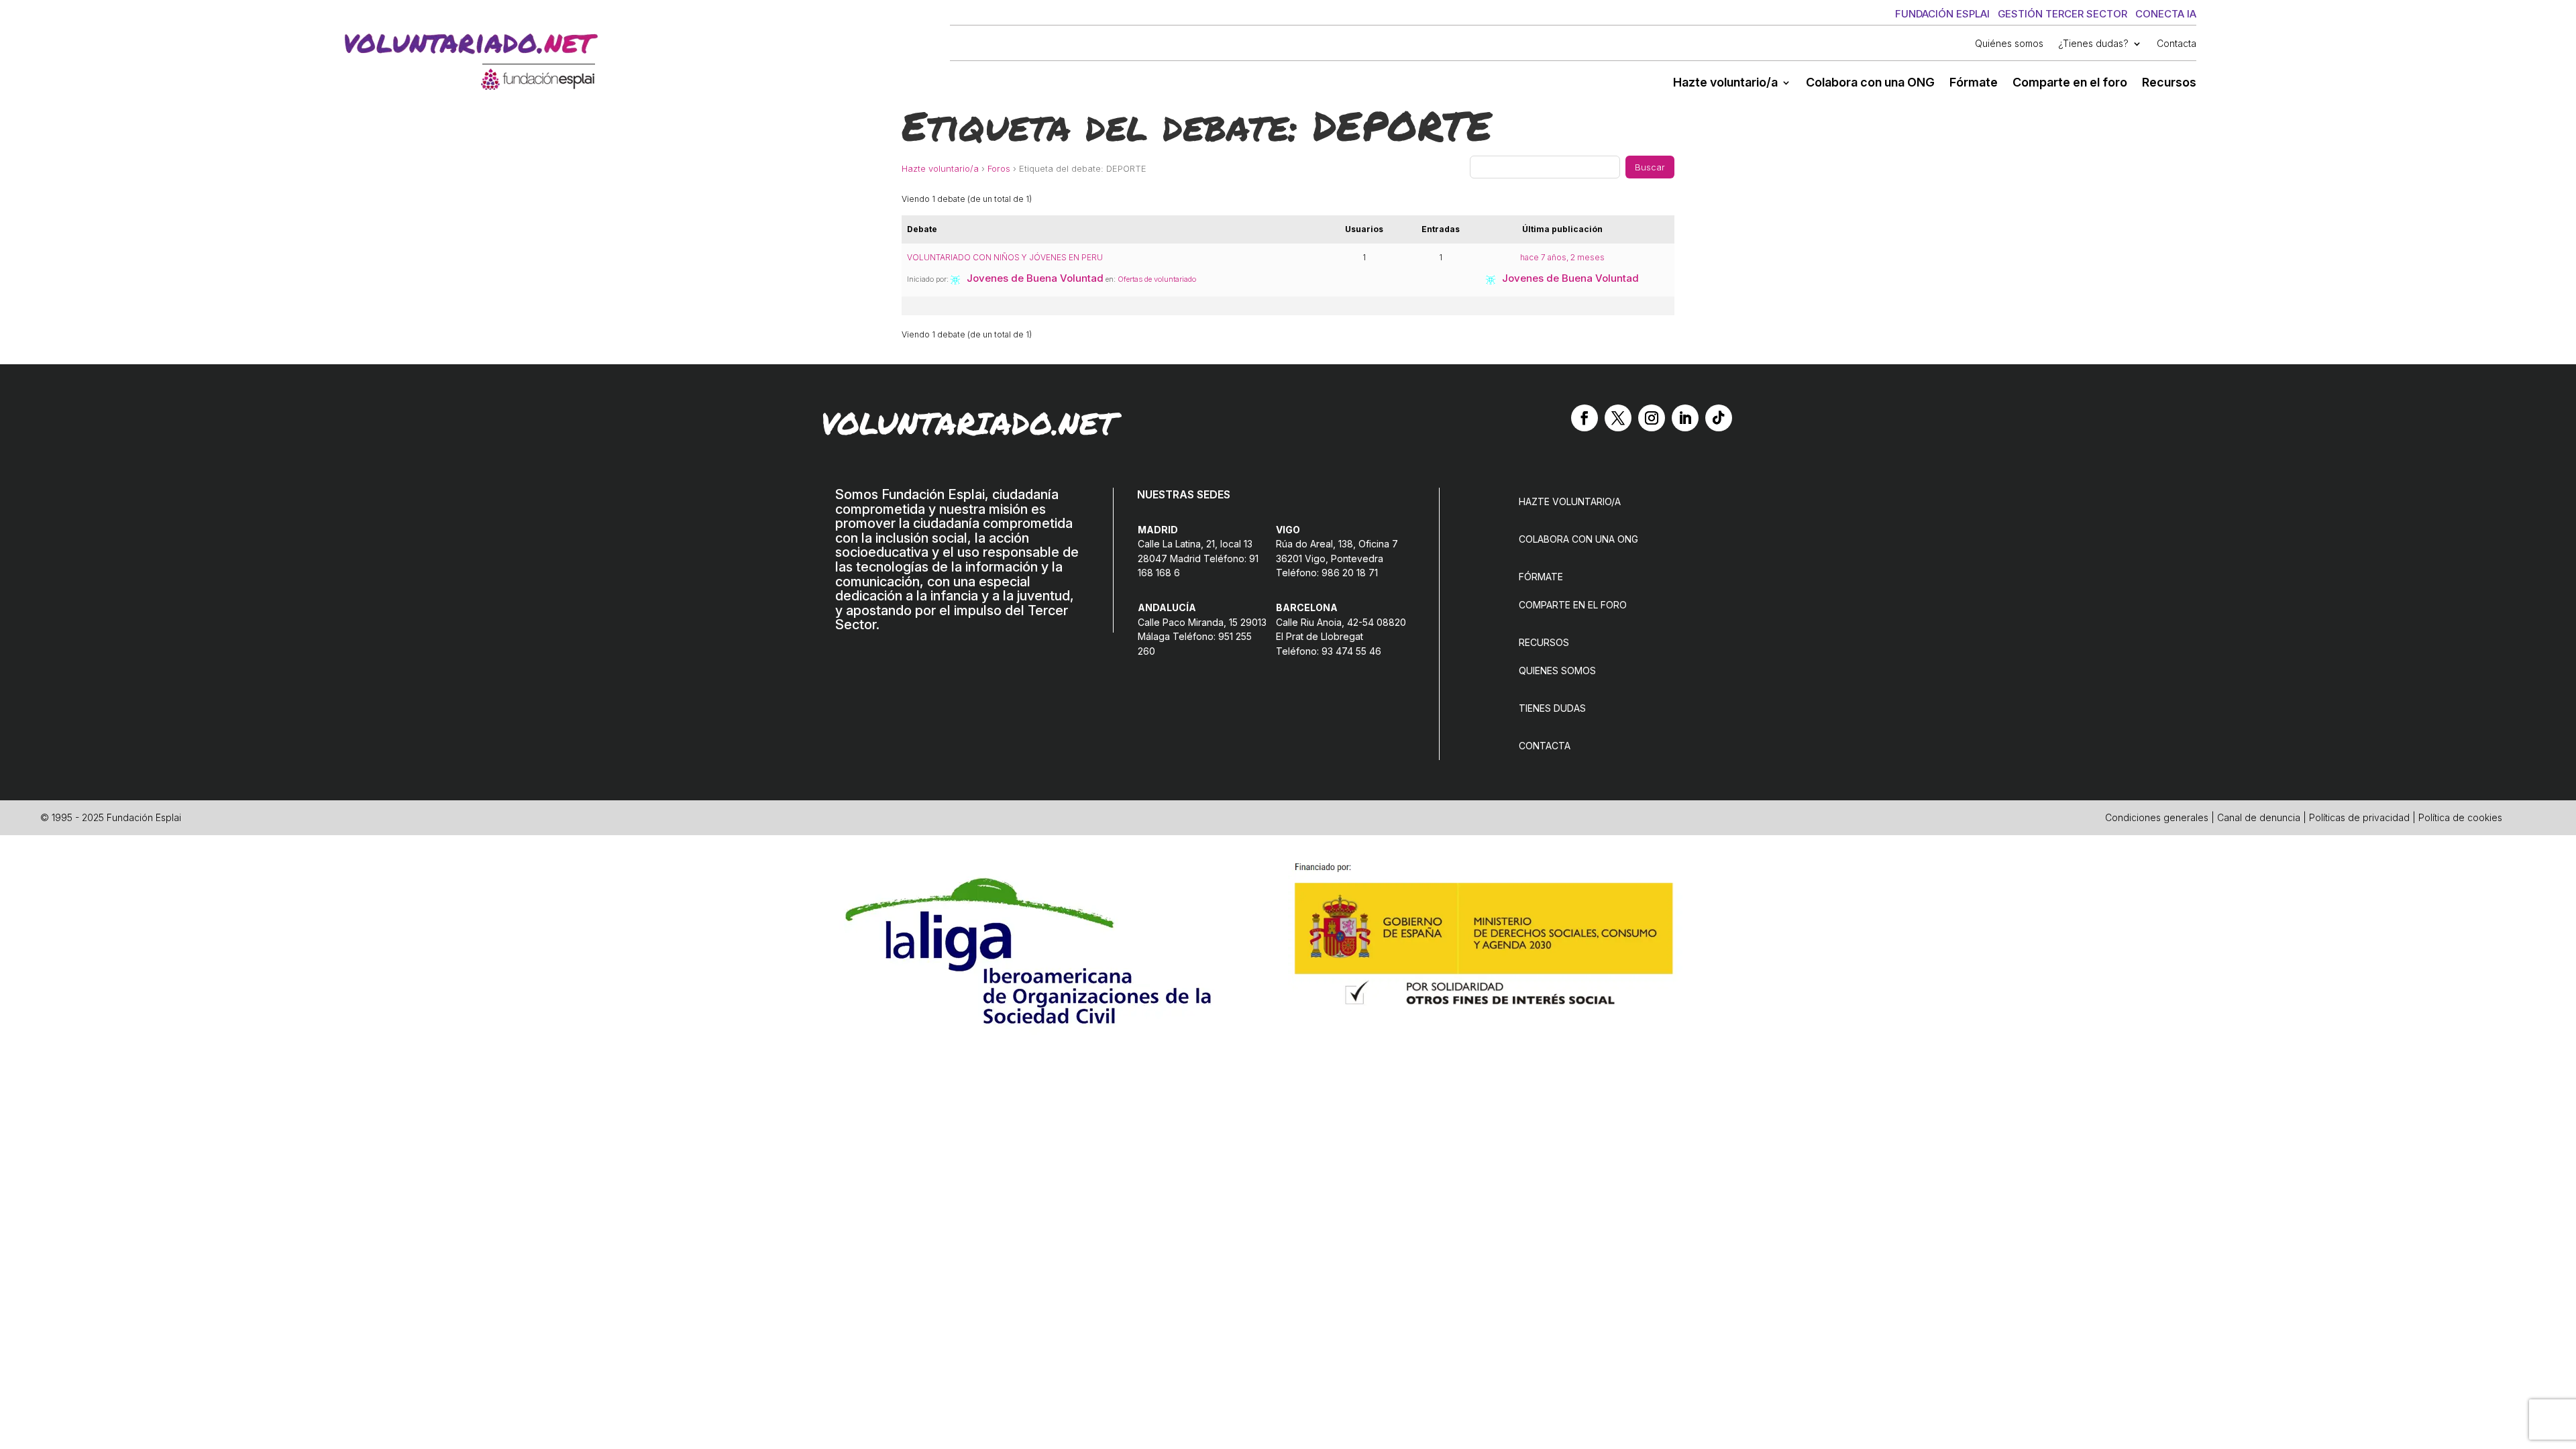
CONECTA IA (2166, 14)
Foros (999, 168)
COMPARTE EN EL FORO (1573, 605)
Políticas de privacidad (2359, 817)
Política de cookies (2460, 817)
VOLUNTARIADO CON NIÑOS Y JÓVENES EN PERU (1005, 257)
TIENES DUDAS (1552, 708)
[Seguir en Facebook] (1585, 418)
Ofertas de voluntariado (1157, 279)
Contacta (2177, 44)
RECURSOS (1544, 642)
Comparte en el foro (2070, 84)
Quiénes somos (2009, 44)
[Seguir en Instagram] (1652, 418)
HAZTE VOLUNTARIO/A (1570, 501)
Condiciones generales (2157, 817)
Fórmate (1974, 84)
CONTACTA (1545, 746)
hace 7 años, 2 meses (1562, 257)
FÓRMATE (1541, 577)
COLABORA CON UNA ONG (1578, 539)
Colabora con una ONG (1870, 84)
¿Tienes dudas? (2093, 44)
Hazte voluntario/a (1725, 84)
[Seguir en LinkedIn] (1685, 418)
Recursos (2169, 84)
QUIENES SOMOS (1557, 670)
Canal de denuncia (2259, 817)
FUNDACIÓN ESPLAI (1942, 14)
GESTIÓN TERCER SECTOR (2062, 14)
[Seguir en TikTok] (1719, 418)
